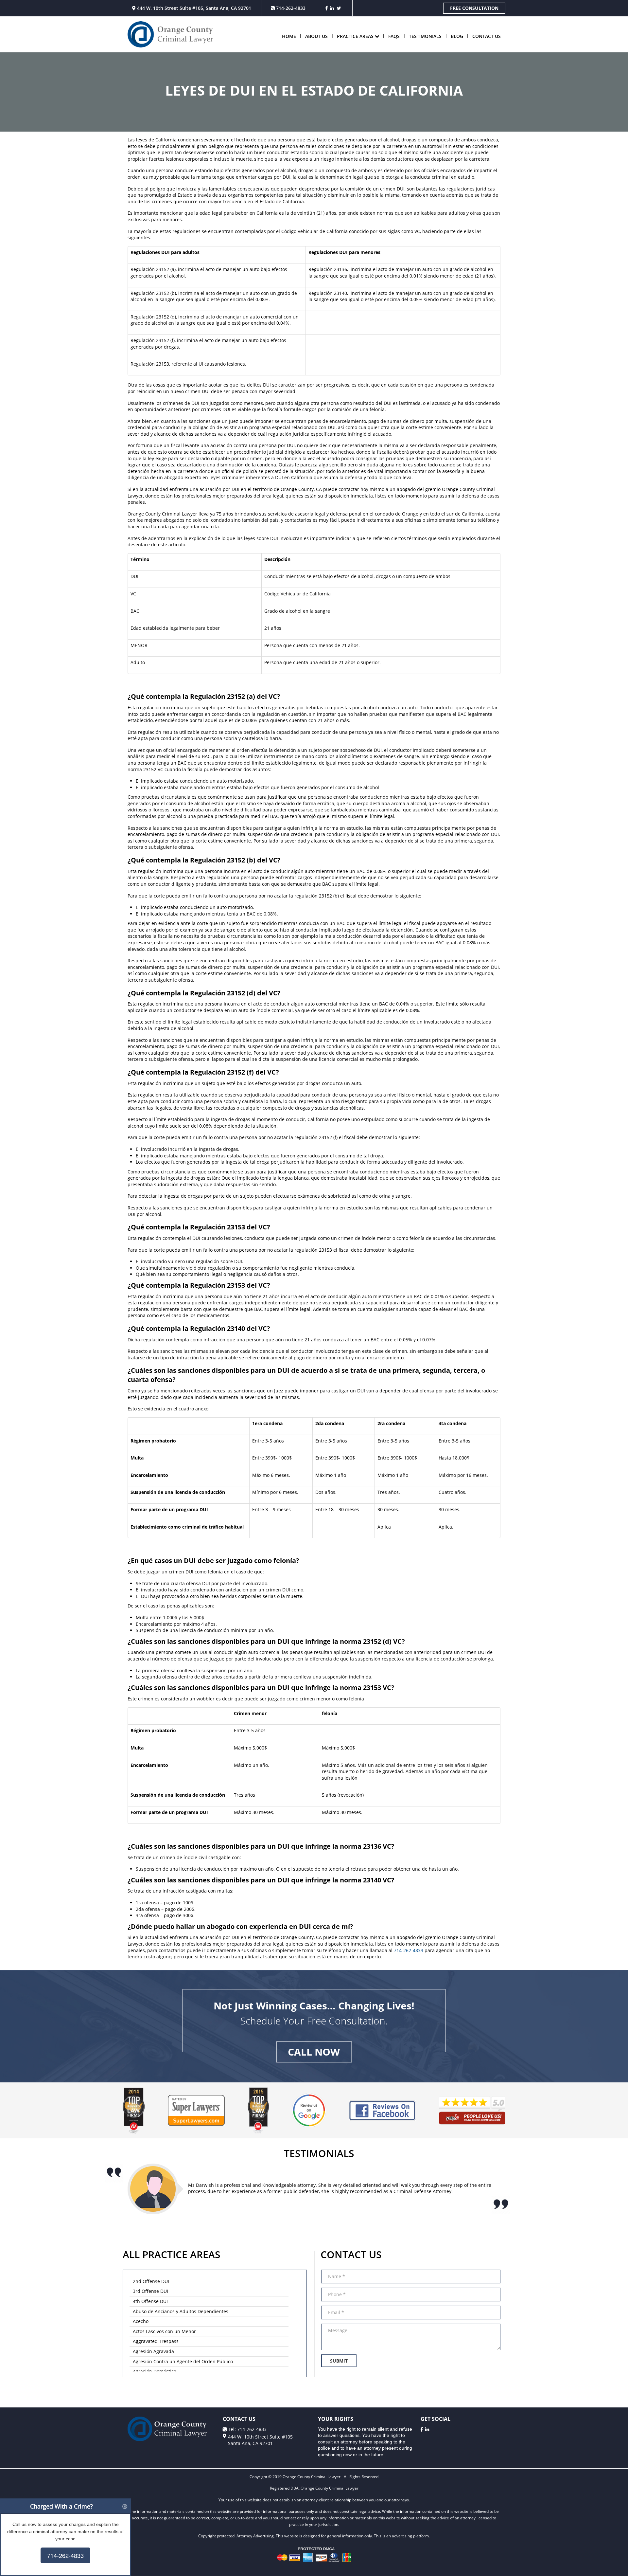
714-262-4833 (290, 8)
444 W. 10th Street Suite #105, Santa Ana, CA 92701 (193, 8)
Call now (314, 2052)
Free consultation (474, 8)
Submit (339, 2361)
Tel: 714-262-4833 (247, 2429)
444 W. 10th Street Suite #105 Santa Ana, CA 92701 (260, 2440)
